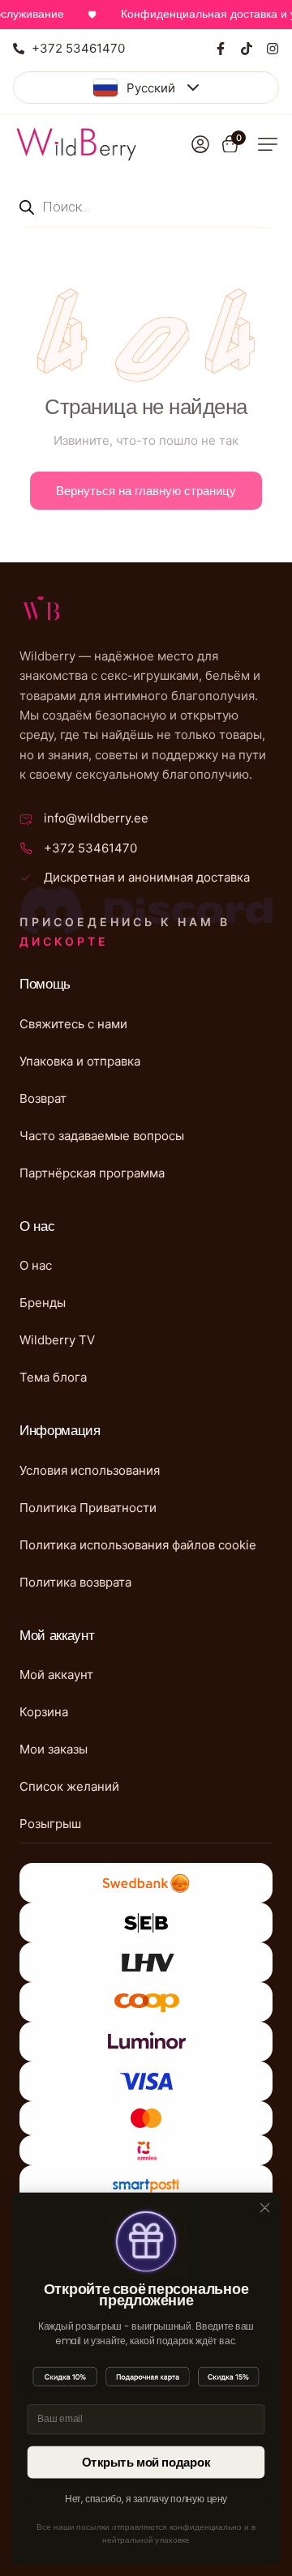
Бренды (43, 1303)
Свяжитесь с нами (73, 1024)
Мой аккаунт (56, 1675)
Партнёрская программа (92, 1173)
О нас (36, 1265)
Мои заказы (54, 1749)
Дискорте (64, 941)
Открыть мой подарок (146, 2462)
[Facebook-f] (221, 49)
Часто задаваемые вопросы (102, 1136)
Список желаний (69, 1786)
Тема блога (53, 1377)
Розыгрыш (50, 1824)
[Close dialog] (265, 2208)
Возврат (43, 1098)
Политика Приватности (88, 1508)
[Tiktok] (247, 49)
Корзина (44, 1712)
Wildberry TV (57, 1340)
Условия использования (90, 1470)
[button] (268, 144)
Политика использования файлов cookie (138, 1545)
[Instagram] (273, 49)
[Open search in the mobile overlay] (146, 206)
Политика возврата (75, 1582)
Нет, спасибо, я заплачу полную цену (146, 2499)
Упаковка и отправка (80, 1061)
